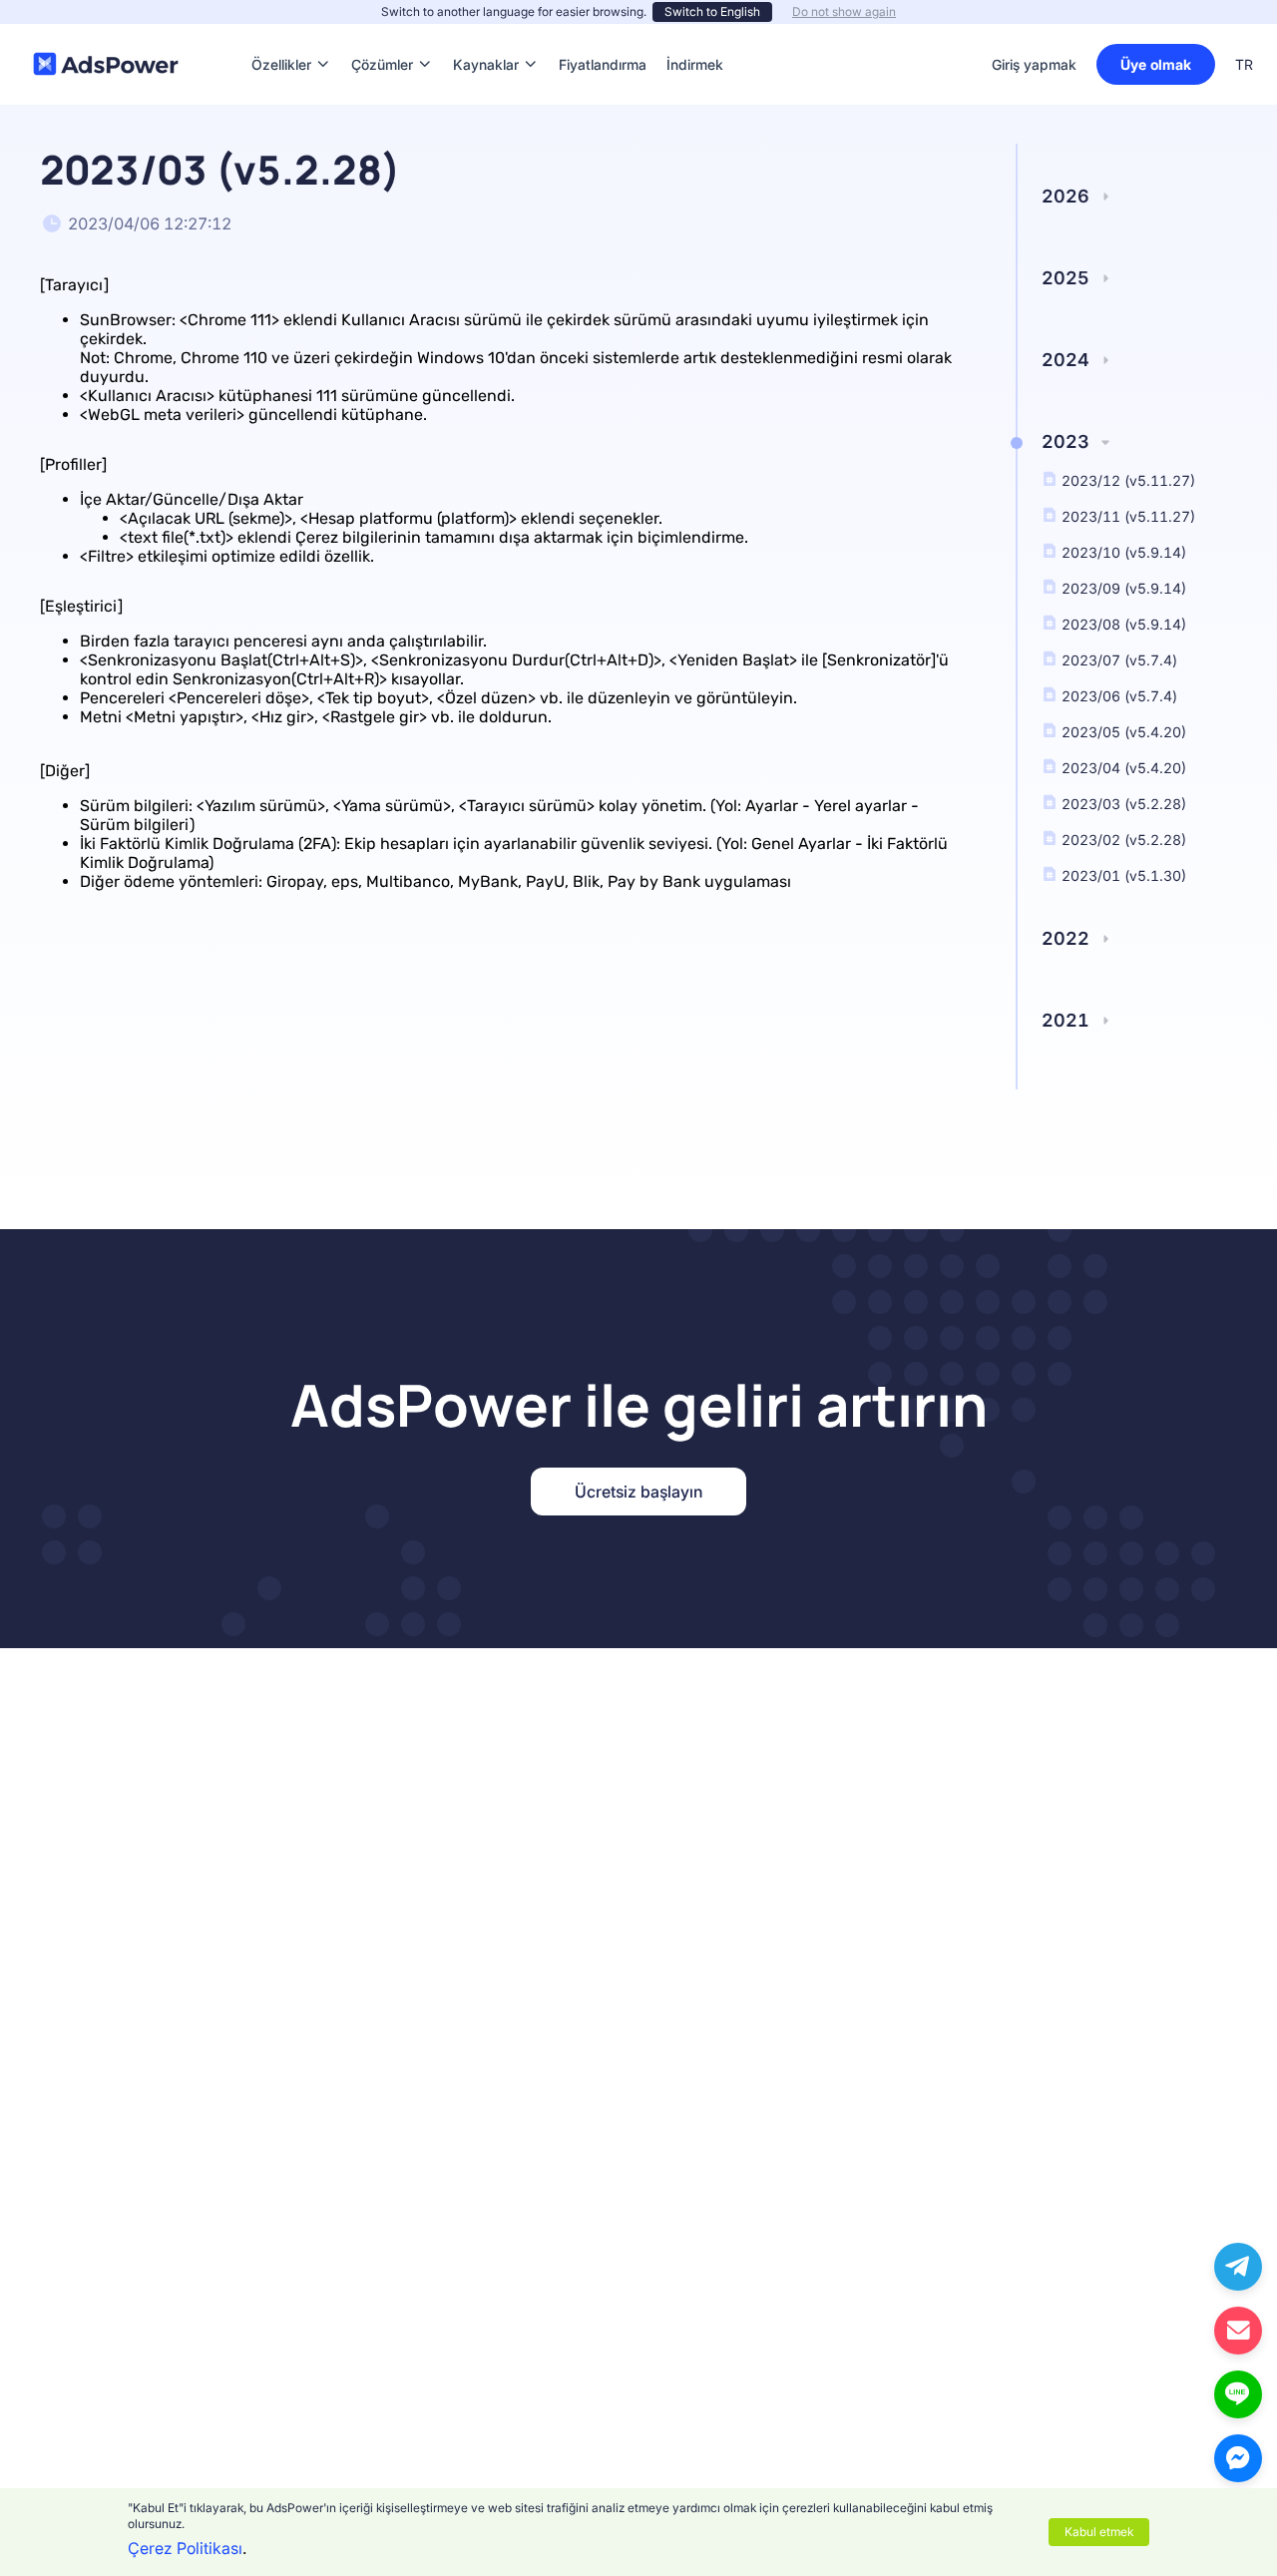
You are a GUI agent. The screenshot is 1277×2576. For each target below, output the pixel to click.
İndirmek (695, 34)
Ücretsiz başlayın (638, 1492)
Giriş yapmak (1034, 64)
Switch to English (712, 11)
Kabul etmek (1099, 2532)
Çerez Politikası (185, 2548)
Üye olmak (1156, 64)
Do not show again (844, 11)
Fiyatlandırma (603, 34)
